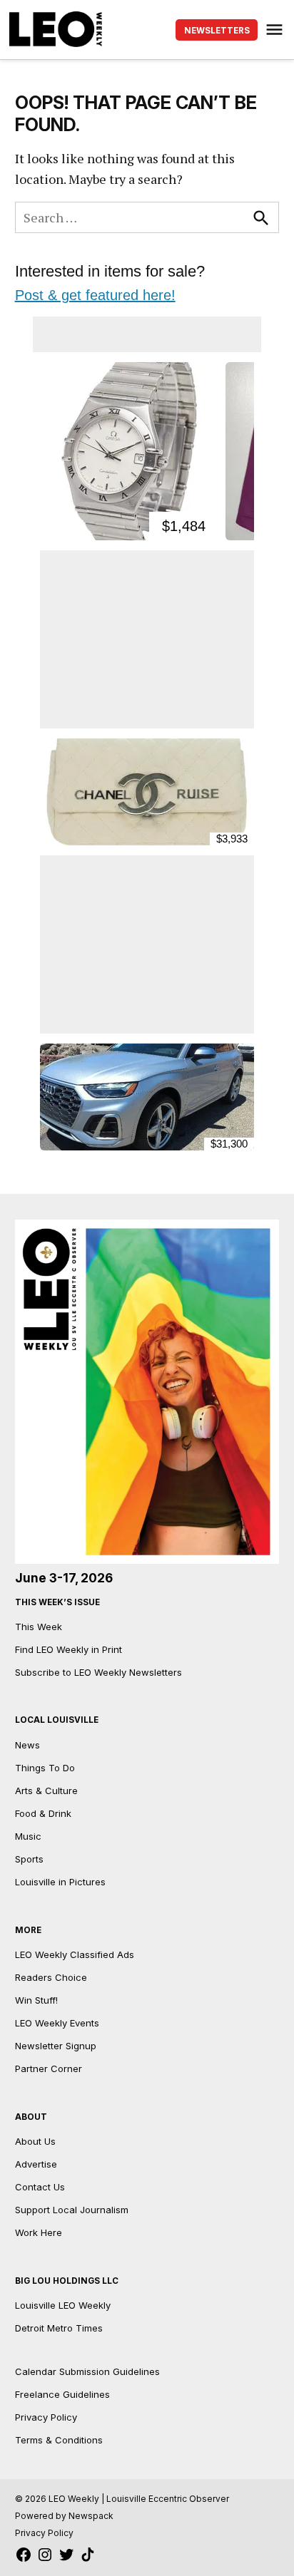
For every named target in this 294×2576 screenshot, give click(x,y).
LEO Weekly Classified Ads (75, 1954)
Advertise (36, 2164)
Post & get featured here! (95, 295)
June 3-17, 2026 (64, 1578)
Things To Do (45, 1768)
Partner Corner (49, 2068)
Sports (29, 1859)
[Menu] (276, 30)
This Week (39, 1627)
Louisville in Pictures (60, 1882)
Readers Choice (51, 1977)
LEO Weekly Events (57, 2023)
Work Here (39, 2232)
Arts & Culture (46, 1791)
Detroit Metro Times (59, 2328)
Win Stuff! (36, 2000)
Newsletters (217, 31)
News (27, 1745)
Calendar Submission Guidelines (87, 2371)
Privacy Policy (46, 2417)
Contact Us (40, 2187)
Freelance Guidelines (62, 2394)
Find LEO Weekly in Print (69, 1649)
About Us (35, 2141)
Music (28, 1836)
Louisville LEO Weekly (63, 2305)
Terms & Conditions (59, 2440)
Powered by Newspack (64, 2516)
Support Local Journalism (72, 2210)
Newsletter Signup (56, 2046)
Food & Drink (43, 1813)
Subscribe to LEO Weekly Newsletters (98, 1672)
